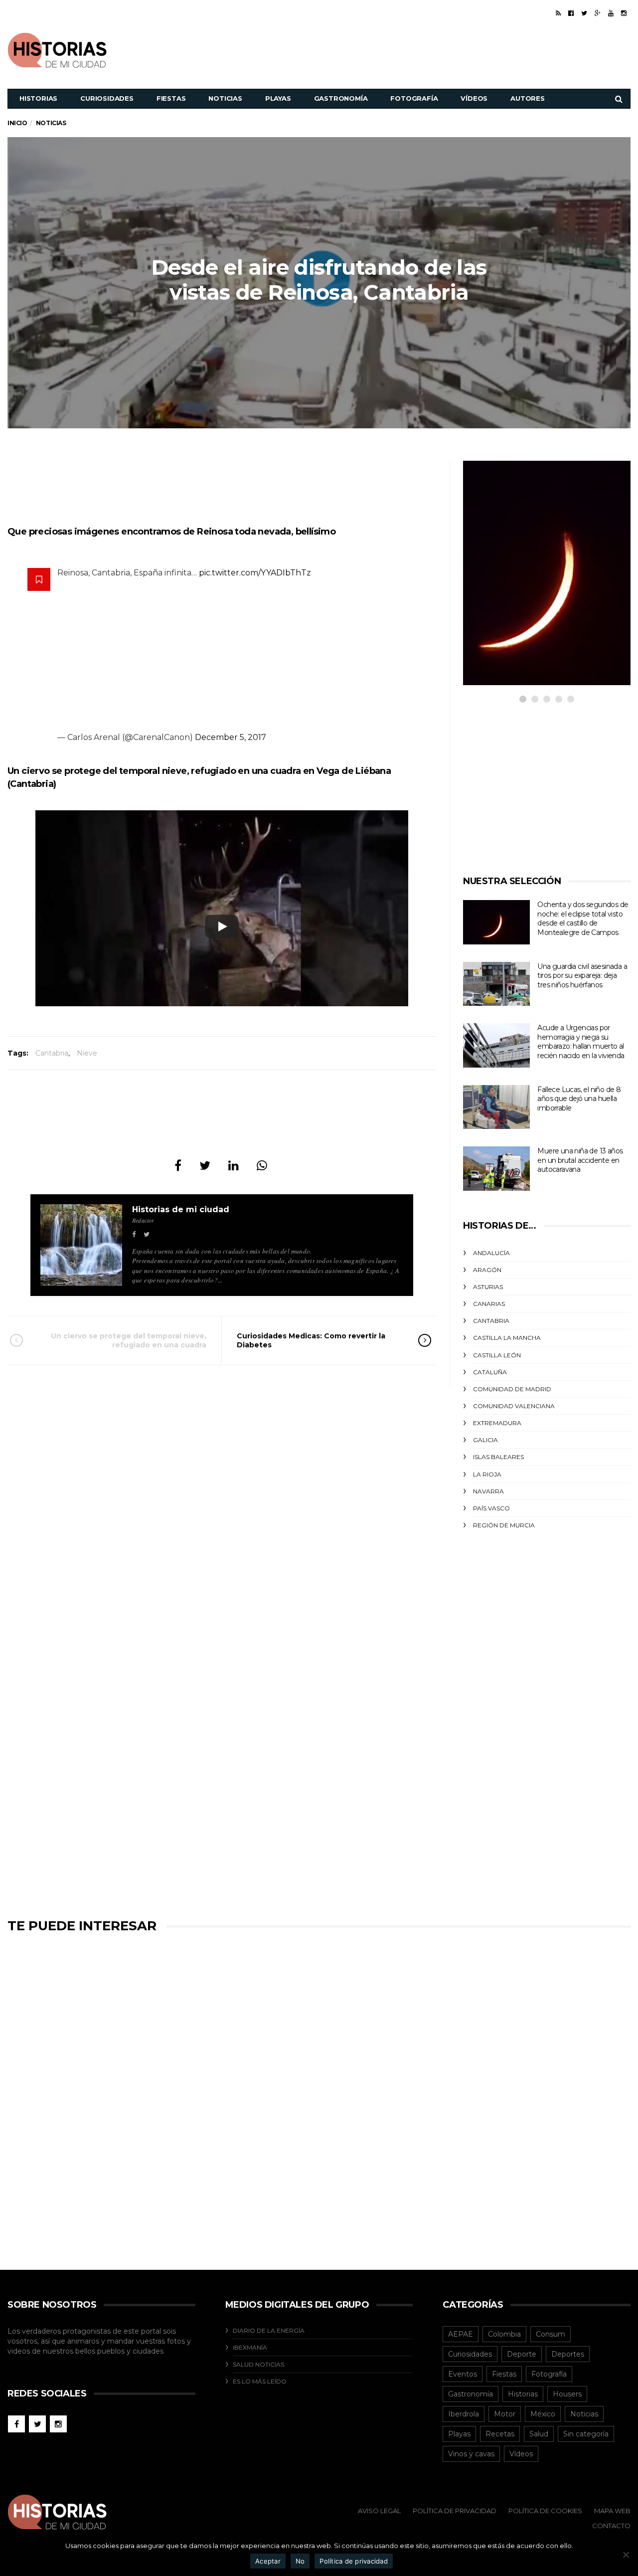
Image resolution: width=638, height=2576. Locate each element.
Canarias (489, 1304)
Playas (278, 98)
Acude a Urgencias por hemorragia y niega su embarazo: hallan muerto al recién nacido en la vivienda (581, 1042)
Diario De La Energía (269, 2330)
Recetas (500, 2434)
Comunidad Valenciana (514, 1406)
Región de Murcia (504, 1525)
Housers (567, 2394)
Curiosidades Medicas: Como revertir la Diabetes (311, 1340)
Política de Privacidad (455, 2511)
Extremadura (497, 1423)
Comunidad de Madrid (512, 1389)
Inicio (17, 123)
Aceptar (268, 2561)
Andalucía (491, 1253)
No (300, 2561)
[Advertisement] (449, 49)
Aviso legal (379, 2511)
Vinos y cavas (471, 2454)
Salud (539, 2434)
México (543, 2414)
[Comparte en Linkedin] (234, 1166)
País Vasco (491, 1508)
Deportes (568, 2354)
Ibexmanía (250, 2347)
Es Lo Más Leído (260, 2381)
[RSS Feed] (558, 13)
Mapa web (612, 2511)
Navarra (488, 1491)
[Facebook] (571, 13)
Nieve (87, 1053)
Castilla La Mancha (507, 1338)
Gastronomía (341, 98)
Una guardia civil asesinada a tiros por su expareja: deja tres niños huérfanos (582, 976)
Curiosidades (107, 98)
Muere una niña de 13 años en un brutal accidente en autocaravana (580, 1160)
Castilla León (497, 1355)
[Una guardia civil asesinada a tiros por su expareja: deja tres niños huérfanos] (496, 984)
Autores (528, 98)
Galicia (485, 1440)
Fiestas (171, 98)
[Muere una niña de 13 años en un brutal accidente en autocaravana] (496, 1169)
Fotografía (414, 98)
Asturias (488, 1287)
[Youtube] (611, 13)
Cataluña (490, 1372)
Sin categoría (586, 2434)
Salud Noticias (258, 2364)
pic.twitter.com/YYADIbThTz (255, 573)
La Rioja (487, 1474)
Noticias (225, 98)
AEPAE (461, 2334)
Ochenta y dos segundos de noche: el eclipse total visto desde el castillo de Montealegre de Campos (583, 919)
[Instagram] (624, 13)
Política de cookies (545, 2511)
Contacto (611, 2526)
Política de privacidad (354, 2561)
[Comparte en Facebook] (178, 1166)
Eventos (463, 2374)
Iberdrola (464, 2414)
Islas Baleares (498, 1457)
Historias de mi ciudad (181, 1209)
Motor (505, 2414)
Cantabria (52, 1053)
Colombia (504, 2334)
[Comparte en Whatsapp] (262, 1166)
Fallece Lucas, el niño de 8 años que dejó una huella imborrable (579, 1099)
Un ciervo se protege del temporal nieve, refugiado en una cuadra (129, 1340)
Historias (38, 98)
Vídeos (474, 98)
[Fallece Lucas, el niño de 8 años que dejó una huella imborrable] (496, 1107)
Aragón (487, 1270)
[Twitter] (584, 13)
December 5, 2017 (231, 737)
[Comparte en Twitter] (205, 1166)
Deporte (522, 2354)
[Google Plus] (598, 13)
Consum (551, 2334)
